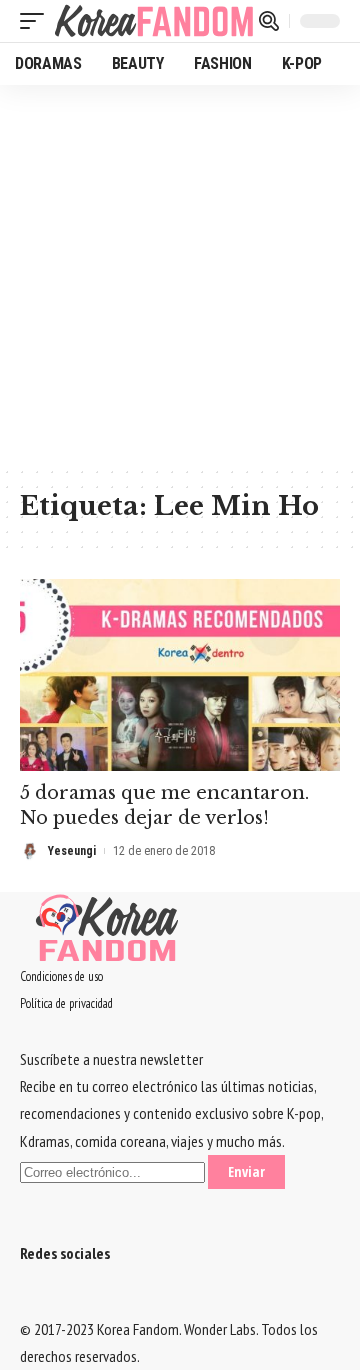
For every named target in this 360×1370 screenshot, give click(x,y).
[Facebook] (26, 1301)
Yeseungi (72, 851)
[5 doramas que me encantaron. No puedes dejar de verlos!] (180, 675)
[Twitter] (38, 1301)
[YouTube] (50, 1301)
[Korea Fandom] (154, 21)
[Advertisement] (180, 275)
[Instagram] (62, 1301)
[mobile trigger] (37, 21)
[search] (269, 21)
